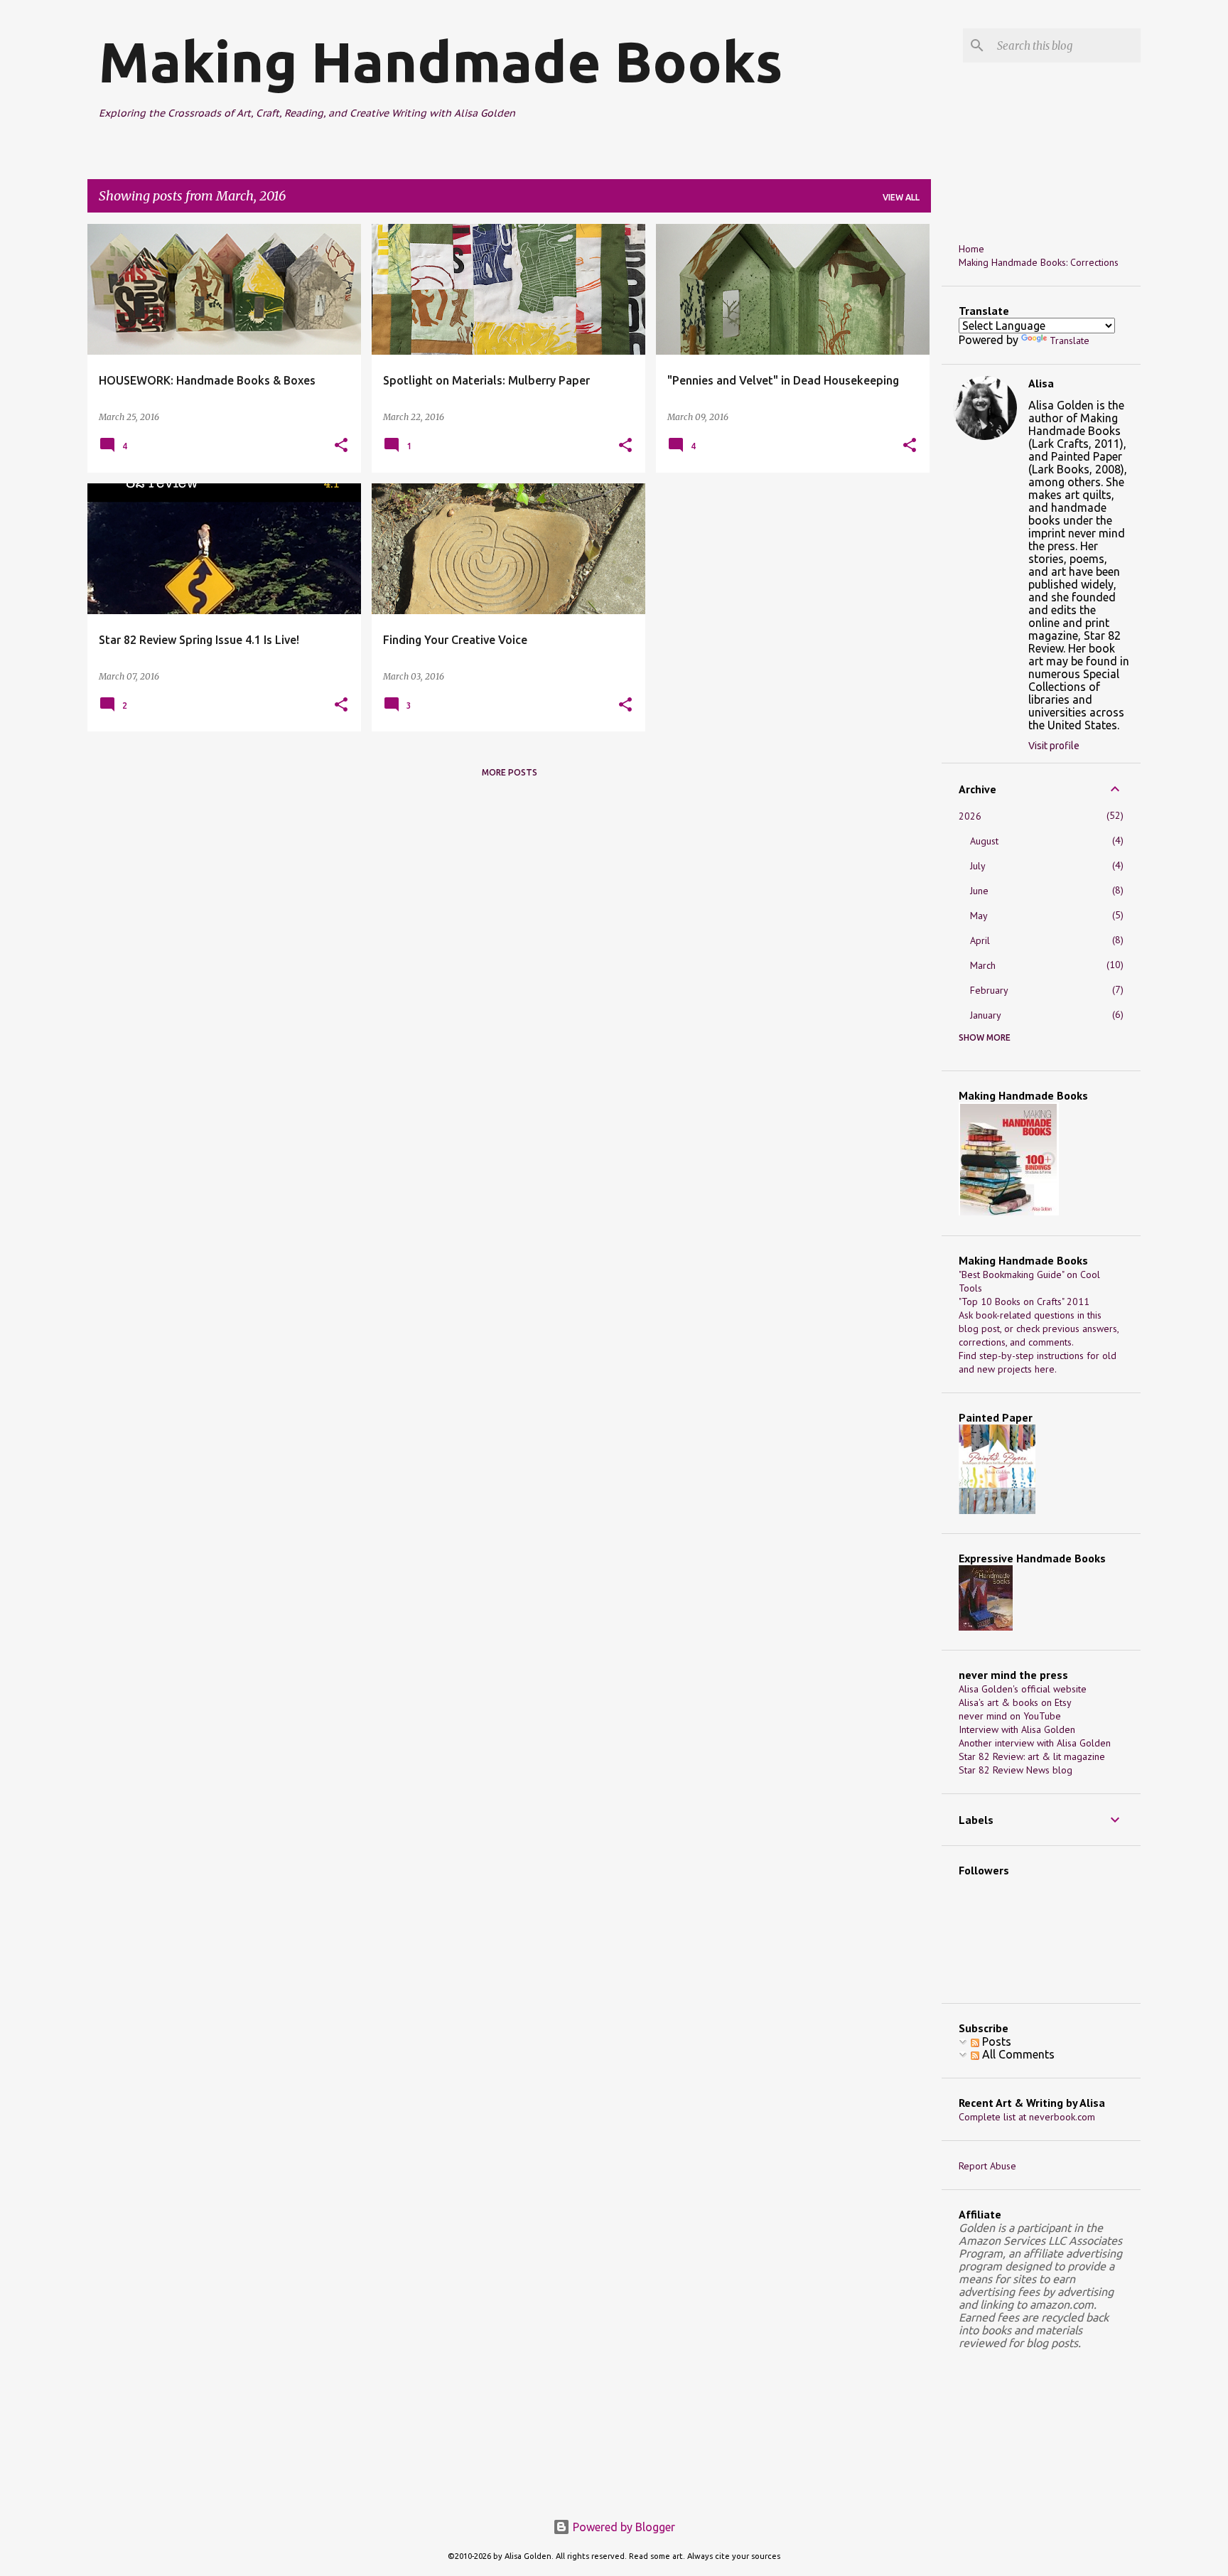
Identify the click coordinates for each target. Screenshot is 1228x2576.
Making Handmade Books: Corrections (1039, 262)
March (983, 965)
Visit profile (1054, 746)
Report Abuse (987, 2166)
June (979, 891)
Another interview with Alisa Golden (1035, 1743)
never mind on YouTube (1010, 1716)
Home (971, 249)
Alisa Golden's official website (1023, 1689)
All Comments (1017, 2054)
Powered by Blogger (623, 2527)
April (980, 940)
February (989, 990)
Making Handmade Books (441, 61)
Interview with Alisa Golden (1017, 1729)
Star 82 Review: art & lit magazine (1032, 1756)
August (984, 841)
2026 (970, 816)
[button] (341, 446)
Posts (995, 2041)
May (979, 916)
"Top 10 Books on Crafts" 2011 (1024, 1302)
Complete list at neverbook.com (1027, 2117)
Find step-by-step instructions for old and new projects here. (1038, 1362)
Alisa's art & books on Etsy (1015, 1702)
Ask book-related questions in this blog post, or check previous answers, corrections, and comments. (1039, 1329)
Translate (1070, 340)
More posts (510, 772)
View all (901, 197)
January (986, 1015)
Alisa (1041, 383)
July (978, 866)
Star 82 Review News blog (1016, 1770)
